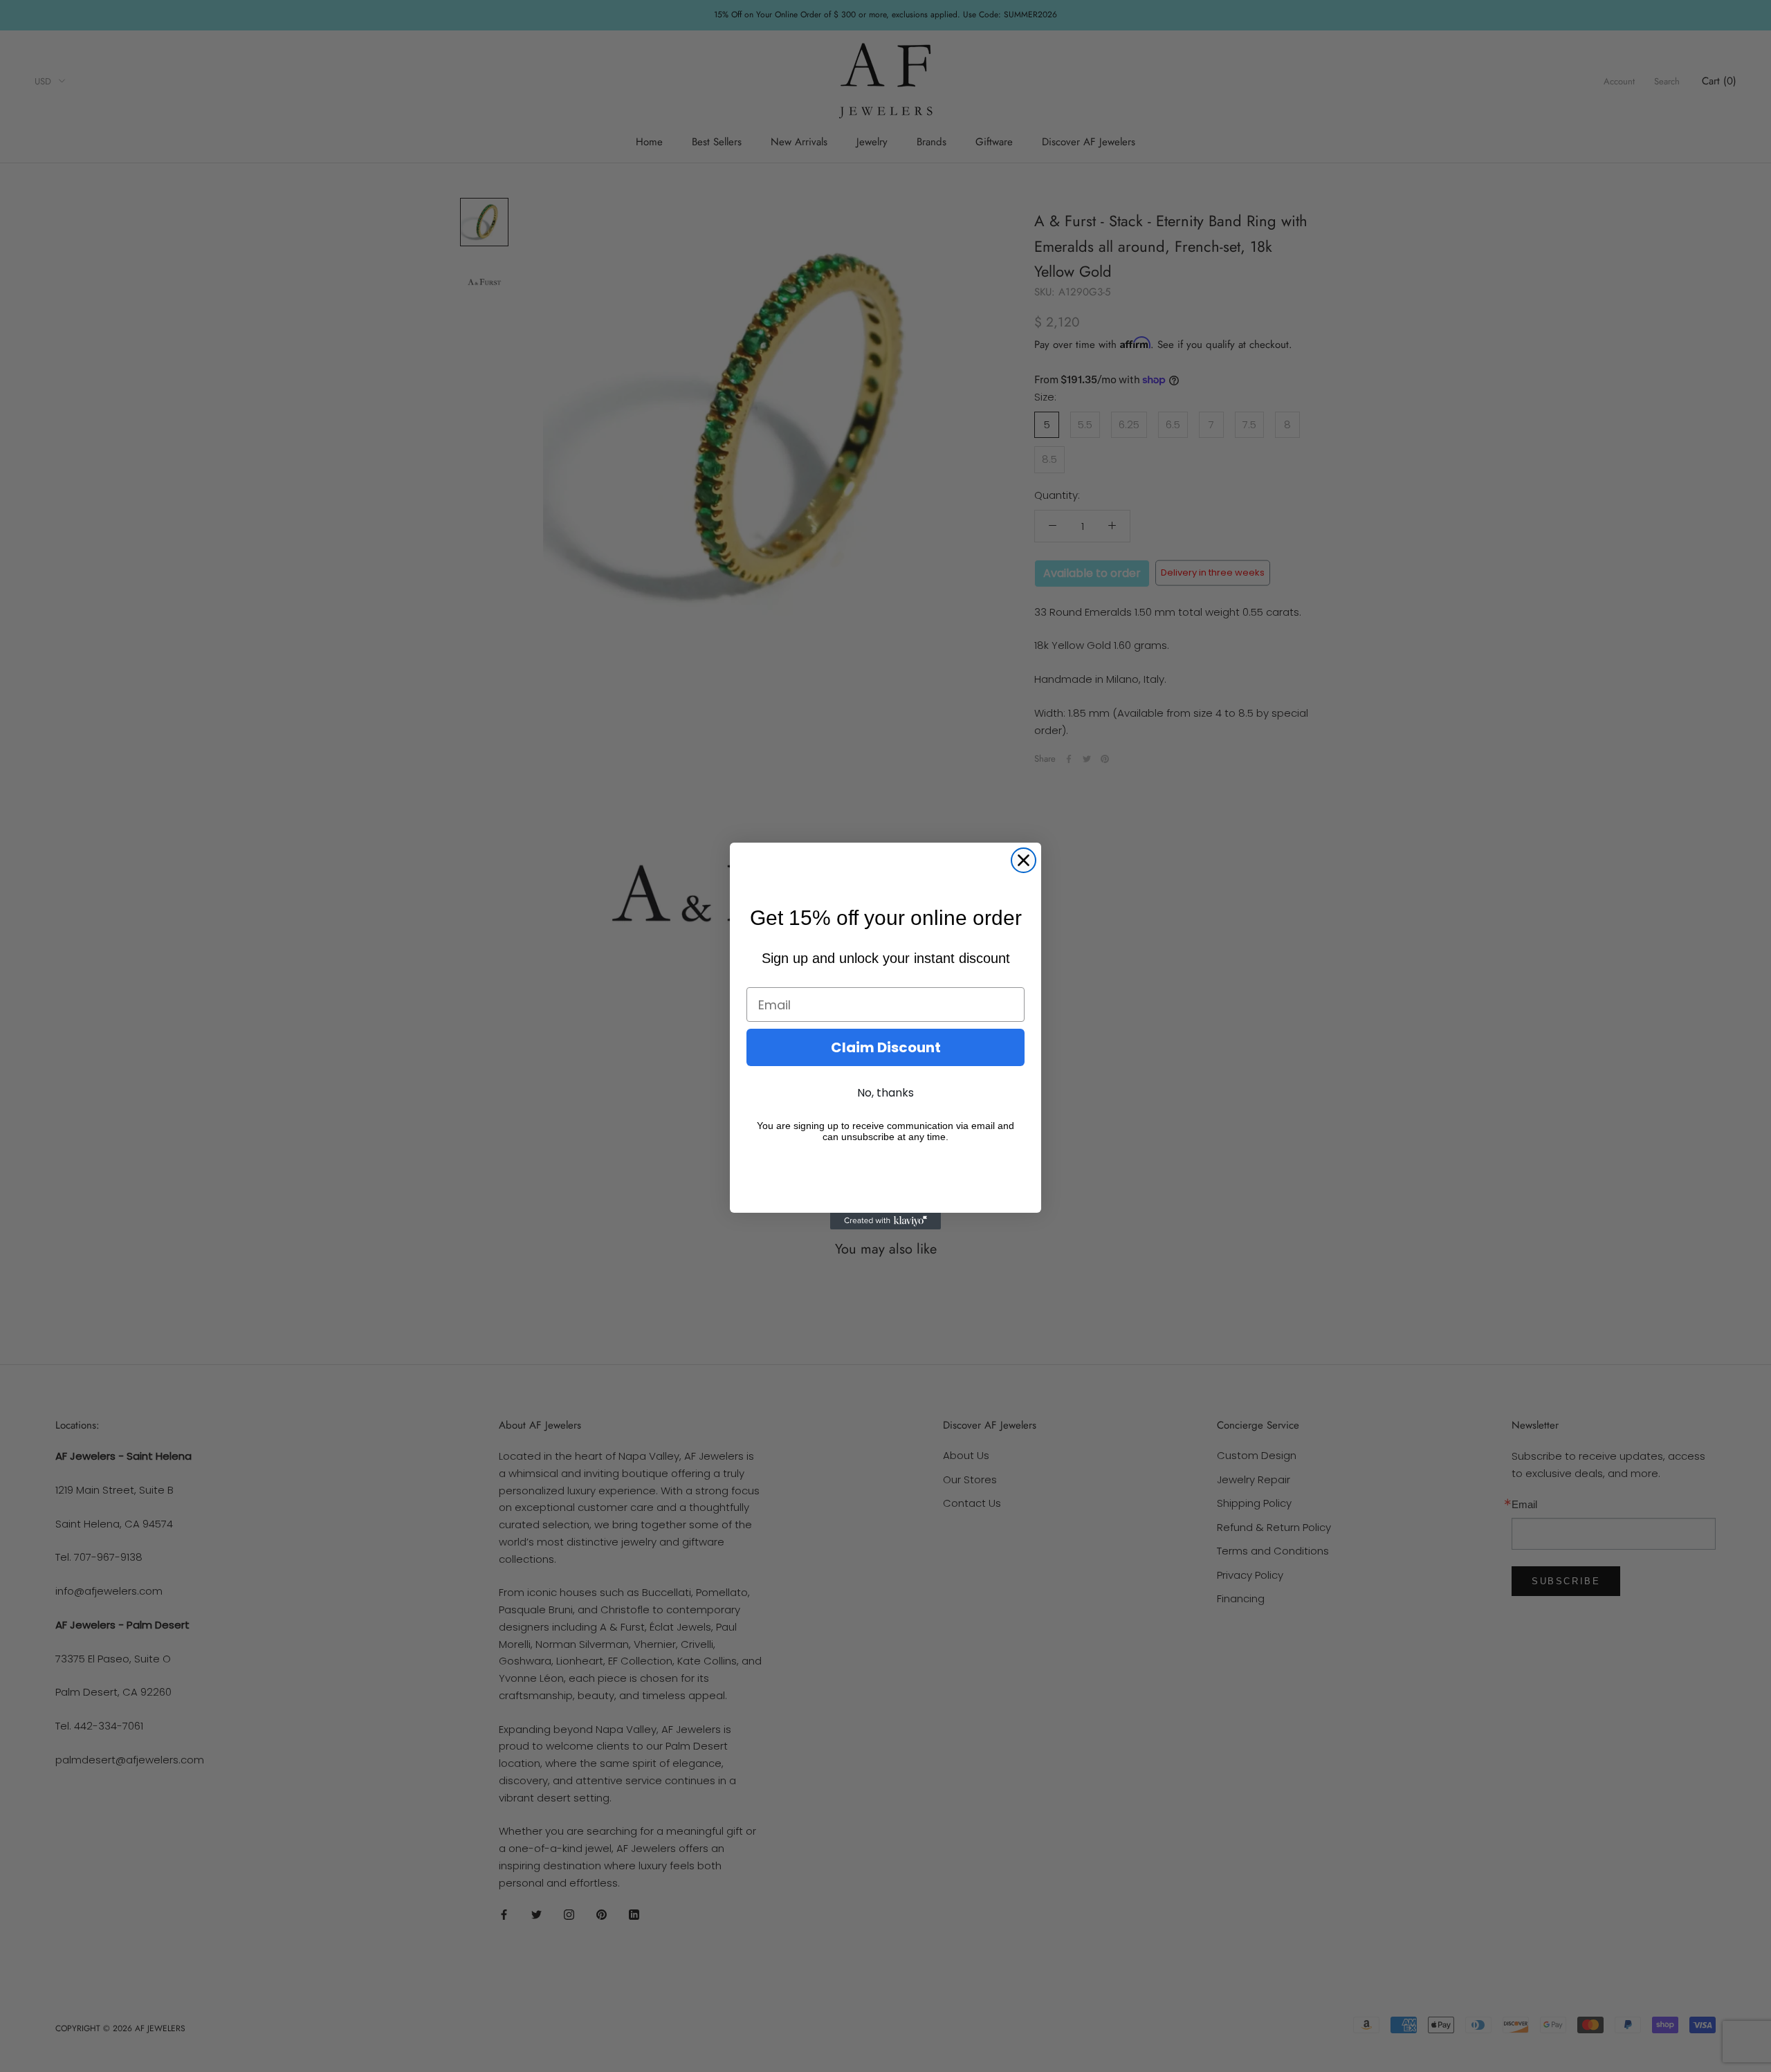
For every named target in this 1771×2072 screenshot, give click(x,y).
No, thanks (885, 1093)
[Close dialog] (1024, 860)
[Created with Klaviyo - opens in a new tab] (885, 1221)
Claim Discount (886, 1047)
